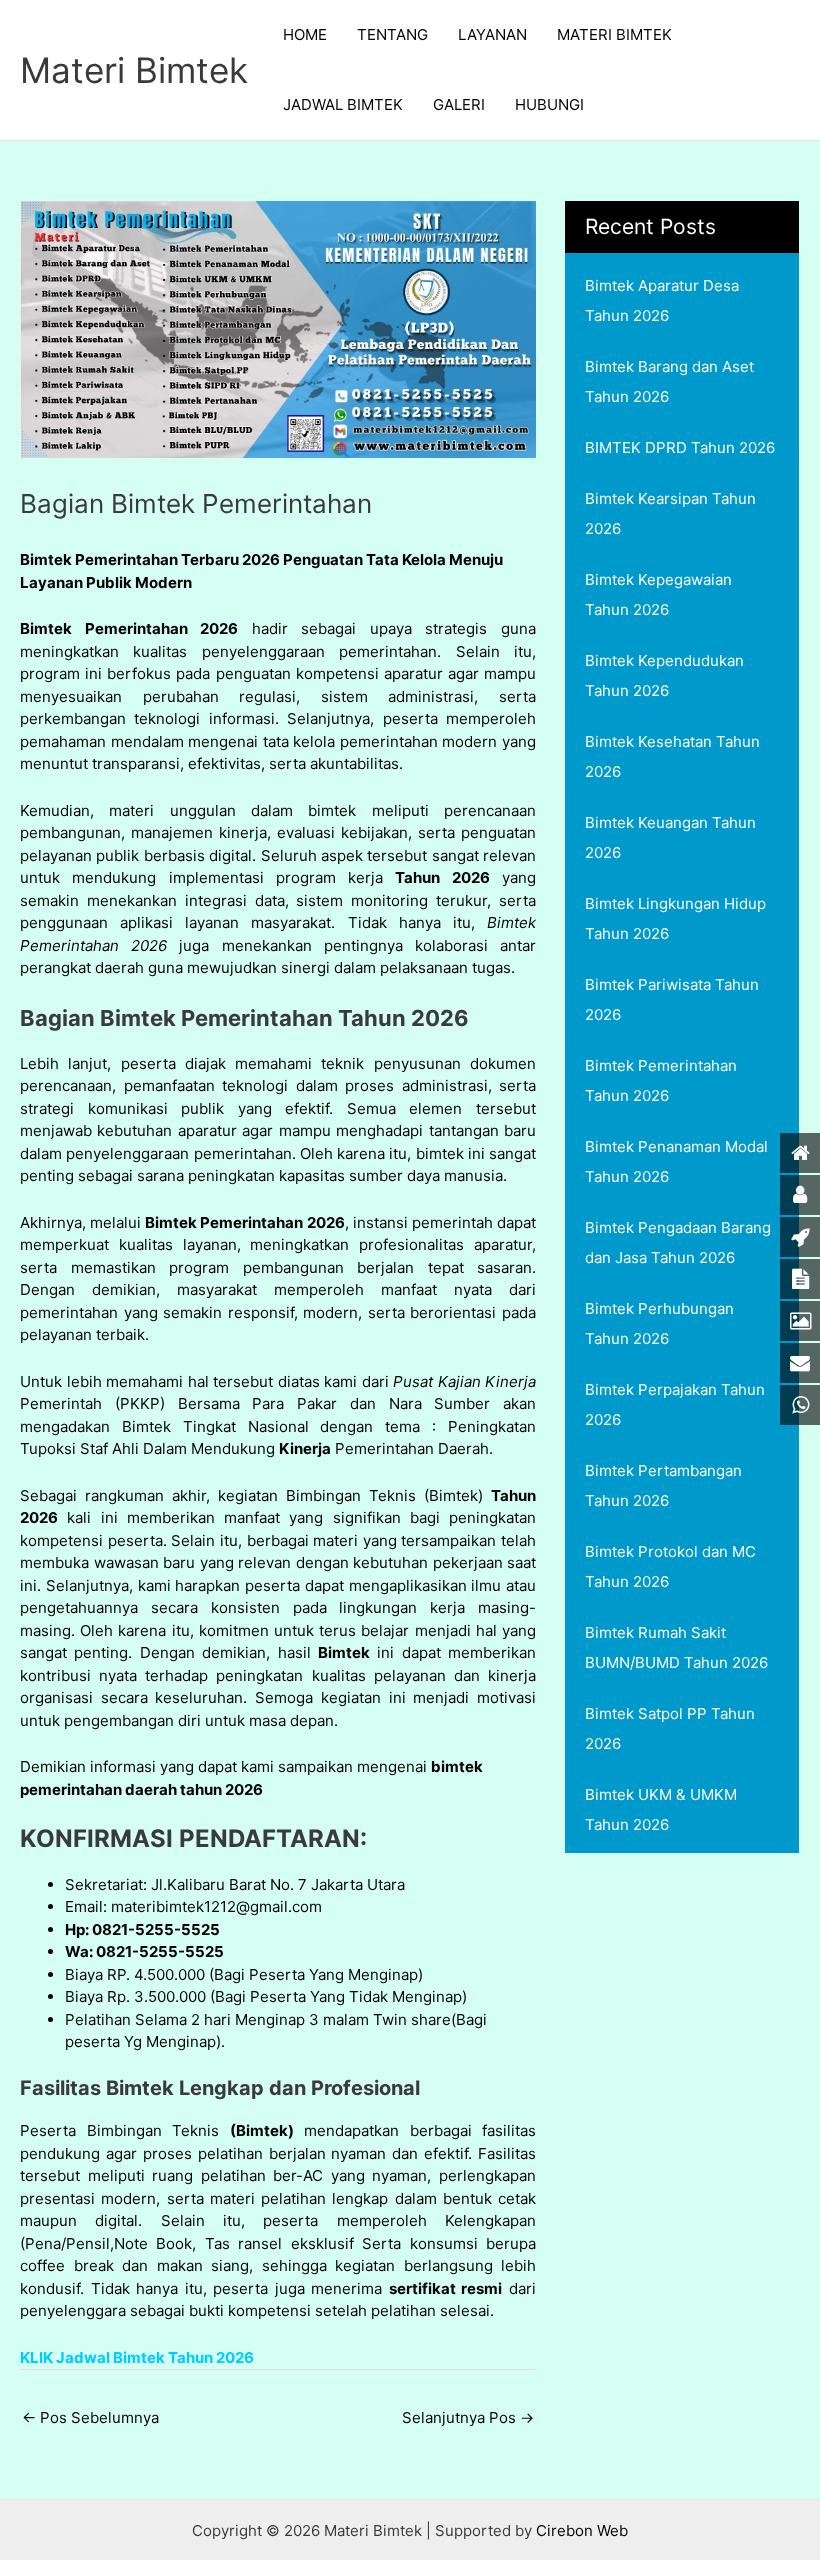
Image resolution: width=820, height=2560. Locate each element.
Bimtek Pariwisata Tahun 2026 (672, 999)
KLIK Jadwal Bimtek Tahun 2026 (137, 2357)
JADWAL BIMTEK (343, 104)
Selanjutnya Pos (468, 2417)
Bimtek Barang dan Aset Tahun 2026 (669, 381)
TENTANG (392, 34)
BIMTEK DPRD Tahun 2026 (680, 447)
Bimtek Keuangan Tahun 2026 (670, 837)
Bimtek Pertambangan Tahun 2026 (663, 1485)
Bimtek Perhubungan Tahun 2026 (659, 1323)
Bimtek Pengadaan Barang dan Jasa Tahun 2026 (678, 1242)
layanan (212, 922)
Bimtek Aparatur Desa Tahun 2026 (662, 300)
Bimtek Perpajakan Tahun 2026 (675, 1404)
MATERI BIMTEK (614, 34)
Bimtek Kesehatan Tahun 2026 (672, 756)
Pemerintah (61, 1403)
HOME (305, 34)
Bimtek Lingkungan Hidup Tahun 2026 (675, 918)
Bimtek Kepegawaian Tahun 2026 (658, 594)
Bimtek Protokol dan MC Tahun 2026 (670, 1566)
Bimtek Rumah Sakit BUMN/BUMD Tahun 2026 (676, 1647)
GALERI (459, 104)
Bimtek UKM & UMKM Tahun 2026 (661, 1809)
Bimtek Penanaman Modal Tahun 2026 (676, 1161)
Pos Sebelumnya (90, 2417)
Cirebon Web (582, 2530)
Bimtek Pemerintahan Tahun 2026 (661, 1080)
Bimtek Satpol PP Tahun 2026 (670, 1728)
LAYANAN (492, 34)
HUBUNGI (549, 104)
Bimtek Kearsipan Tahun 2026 (670, 513)
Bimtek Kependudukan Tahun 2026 (664, 675)
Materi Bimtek (134, 70)
